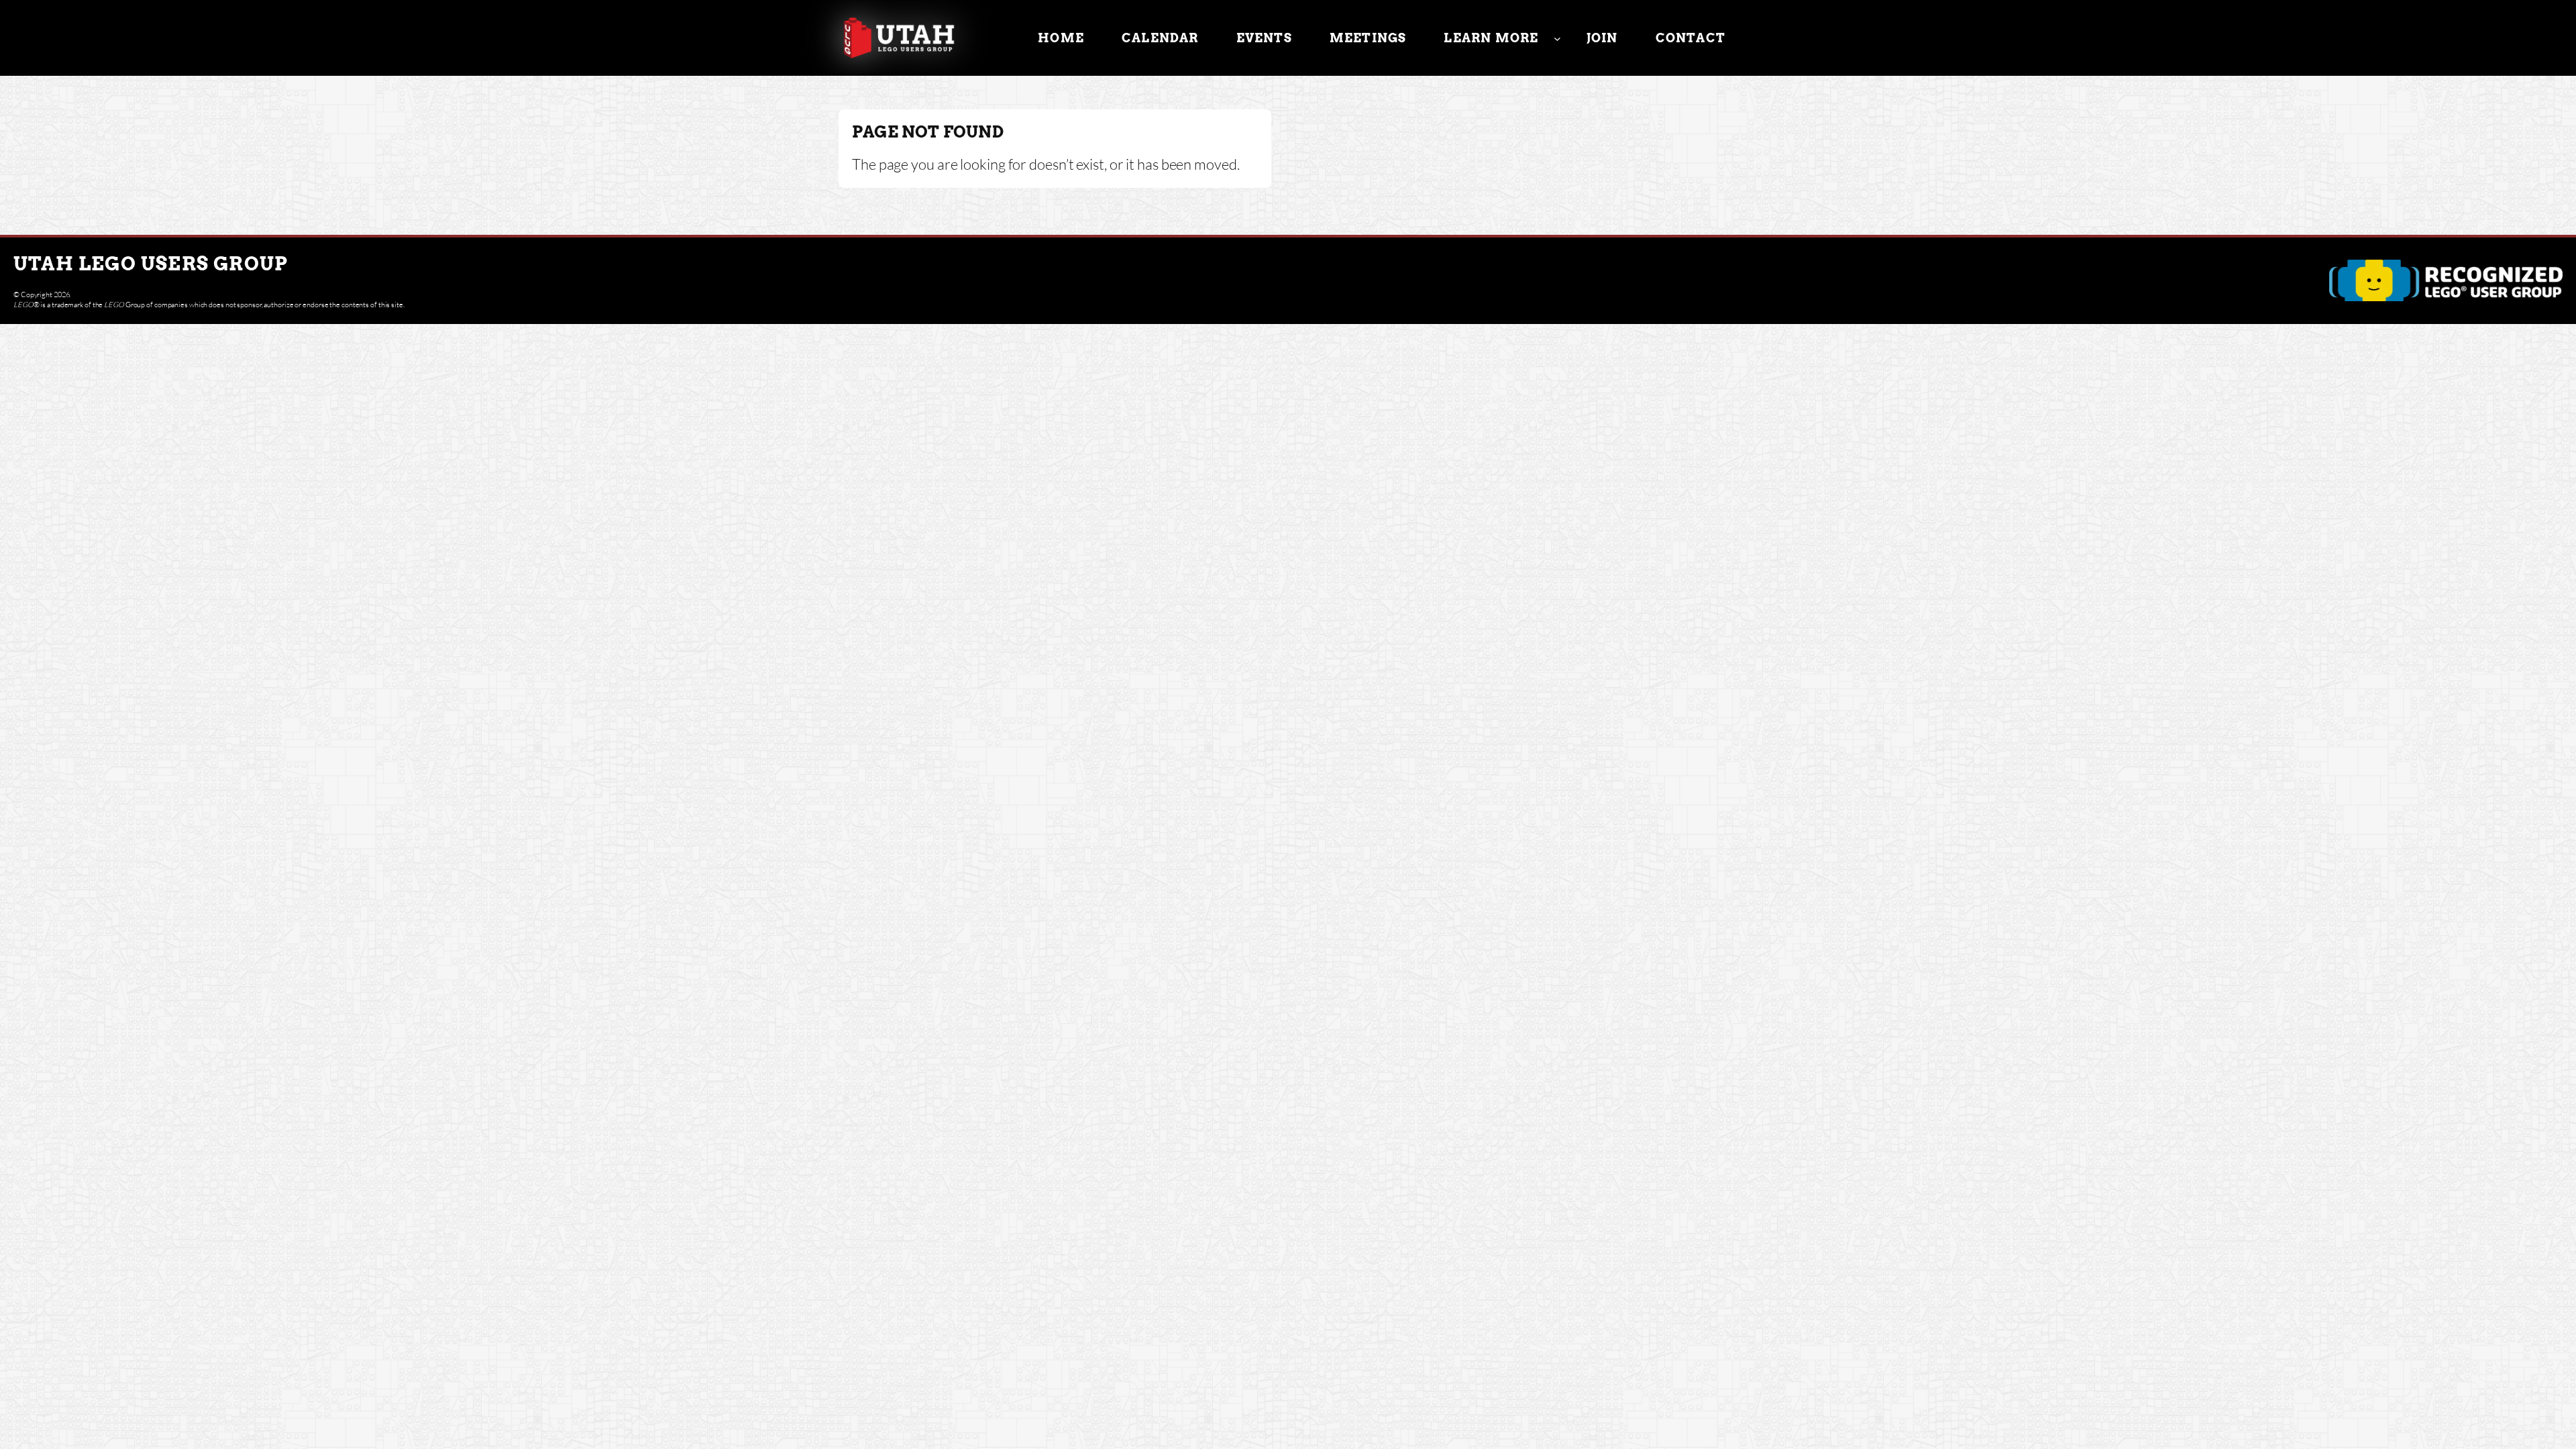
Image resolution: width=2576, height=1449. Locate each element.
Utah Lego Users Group (151, 264)
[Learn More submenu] (1557, 38)
